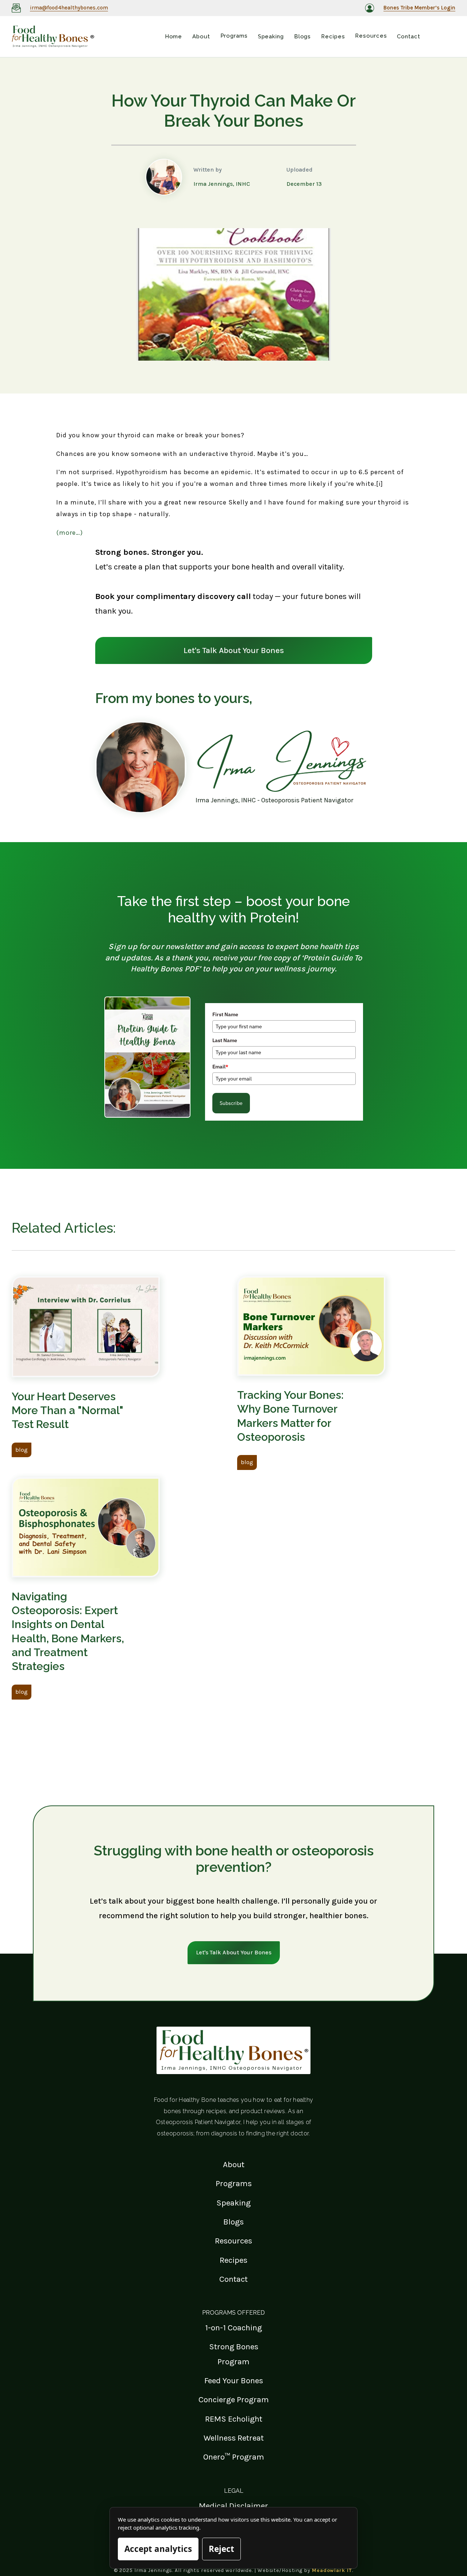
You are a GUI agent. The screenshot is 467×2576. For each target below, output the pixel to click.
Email (220, 1067)
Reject (221, 2549)
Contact (233, 2279)
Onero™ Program (234, 2457)
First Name (225, 1014)
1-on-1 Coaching (233, 2328)
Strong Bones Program (234, 2354)
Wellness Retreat (234, 2438)
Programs (234, 2183)
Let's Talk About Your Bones (234, 650)
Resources (233, 2241)
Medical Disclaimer (233, 2506)
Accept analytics (158, 2549)
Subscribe (231, 1103)
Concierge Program (234, 2400)
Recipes (233, 2260)
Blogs (233, 2222)
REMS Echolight (234, 2419)
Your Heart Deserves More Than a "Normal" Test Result (67, 1410)
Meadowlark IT (332, 2570)
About (234, 2164)
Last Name (225, 1040)
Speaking (233, 2203)
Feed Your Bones (234, 2381)
